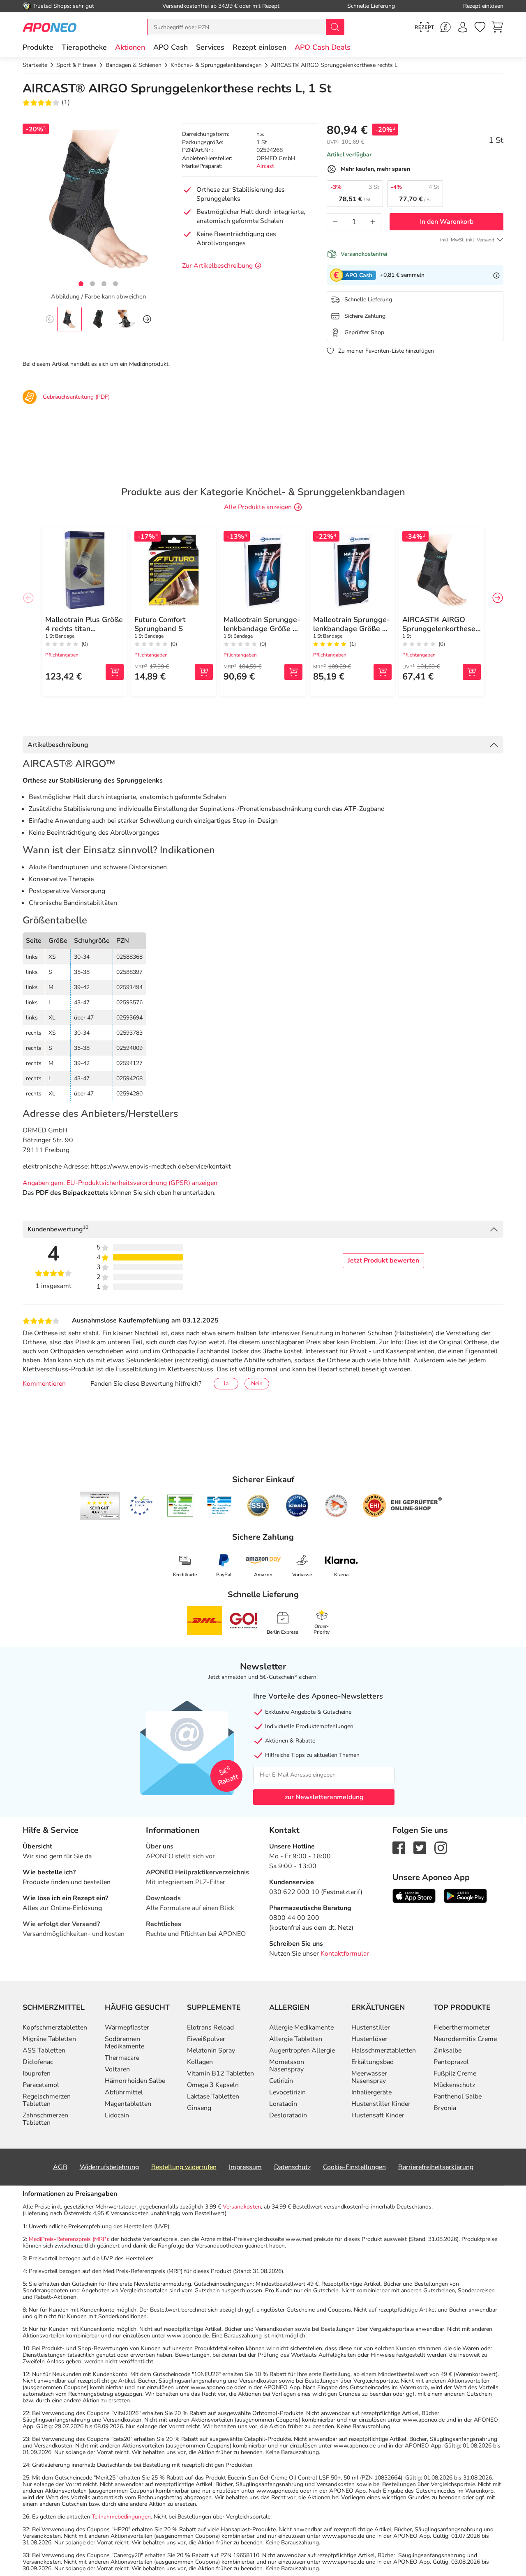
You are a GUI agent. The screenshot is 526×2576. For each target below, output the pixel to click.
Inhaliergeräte (371, 2092)
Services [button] (210, 47)
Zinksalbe (448, 2050)
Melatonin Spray (211, 2050)
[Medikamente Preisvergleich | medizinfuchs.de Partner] (336, 1506)
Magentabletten (128, 2104)
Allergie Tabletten (296, 2039)
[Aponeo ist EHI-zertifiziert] (141, 1506)
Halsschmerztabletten (384, 2050)
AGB (60, 2167)
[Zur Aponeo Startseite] (50, 27)
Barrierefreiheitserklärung (436, 2167)
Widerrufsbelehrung (109, 2167)
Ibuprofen (37, 2073)
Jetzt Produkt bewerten (383, 1260)
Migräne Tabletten (49, 2039)
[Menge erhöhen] (373, 222)
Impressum (245, 2167)
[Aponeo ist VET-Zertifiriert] (219, 1506)
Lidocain (117, 2115)
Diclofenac (38, 2062)
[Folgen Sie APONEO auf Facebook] (399, 1847)
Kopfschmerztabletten (55, 2027)
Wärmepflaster (127, 2027)
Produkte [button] (38, 47)
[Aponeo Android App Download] (465, 1895)
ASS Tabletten (44, 2050)
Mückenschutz (454, 2085)
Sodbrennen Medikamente (125, 2043)
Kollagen (200, 2062)
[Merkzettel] (480, 27)
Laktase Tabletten (213, 2096)
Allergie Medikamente (301, 2027)
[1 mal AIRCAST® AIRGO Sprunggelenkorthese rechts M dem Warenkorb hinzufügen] (472, 672)
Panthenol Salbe (458, 2096)
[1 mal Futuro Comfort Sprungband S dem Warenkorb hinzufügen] (204, 672)
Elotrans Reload (210, 2027)
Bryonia (445, 2108)
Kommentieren (44, 1384)
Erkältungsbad (373, 2062)
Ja (226, 1383)
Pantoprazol (451, 2062)
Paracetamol (41, 2085)
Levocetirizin (287, 2092)
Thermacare (122, 2058)
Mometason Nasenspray (287, 2066)
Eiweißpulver (206, 2039)
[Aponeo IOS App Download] (414, 1895)
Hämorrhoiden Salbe (135, 2081)
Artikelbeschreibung (58, 745)
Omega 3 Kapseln (213, 2085)
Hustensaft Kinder (378, 2115)
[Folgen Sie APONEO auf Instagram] (441, 1847)
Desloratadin (288, 2115)
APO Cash (171, 47)
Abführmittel (124, 2092)
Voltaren (117, 2069)
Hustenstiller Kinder (381, 2104)
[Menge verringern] (335, 222)
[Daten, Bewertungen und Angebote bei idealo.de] (297, 1506)
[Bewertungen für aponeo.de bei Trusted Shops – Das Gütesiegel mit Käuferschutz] (100, 1506)
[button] (130, 47)
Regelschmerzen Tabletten (47, 2100)
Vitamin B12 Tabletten (220, 2073)
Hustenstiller (371, 2027)
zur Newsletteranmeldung (324, 1797)
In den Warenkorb (447, 222)
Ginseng (199, 2108)
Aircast (265, 166)
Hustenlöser (369, 2039)
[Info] (496, 275)
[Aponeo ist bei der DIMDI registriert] (180, 1506)
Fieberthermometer (462, 2027)
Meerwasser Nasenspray (369, 2077)
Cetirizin (281, 2081)
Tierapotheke (84, 47)
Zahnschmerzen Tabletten (45, 2119)
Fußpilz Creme (455, 2073)
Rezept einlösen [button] (260, 47)
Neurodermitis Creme (465, 2039)
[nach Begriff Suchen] (335, 27)
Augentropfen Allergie (302, 2050)
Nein (257, 1383)
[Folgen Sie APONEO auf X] (420, 1847)
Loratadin (283, 2104)
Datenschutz (292, 2167)
